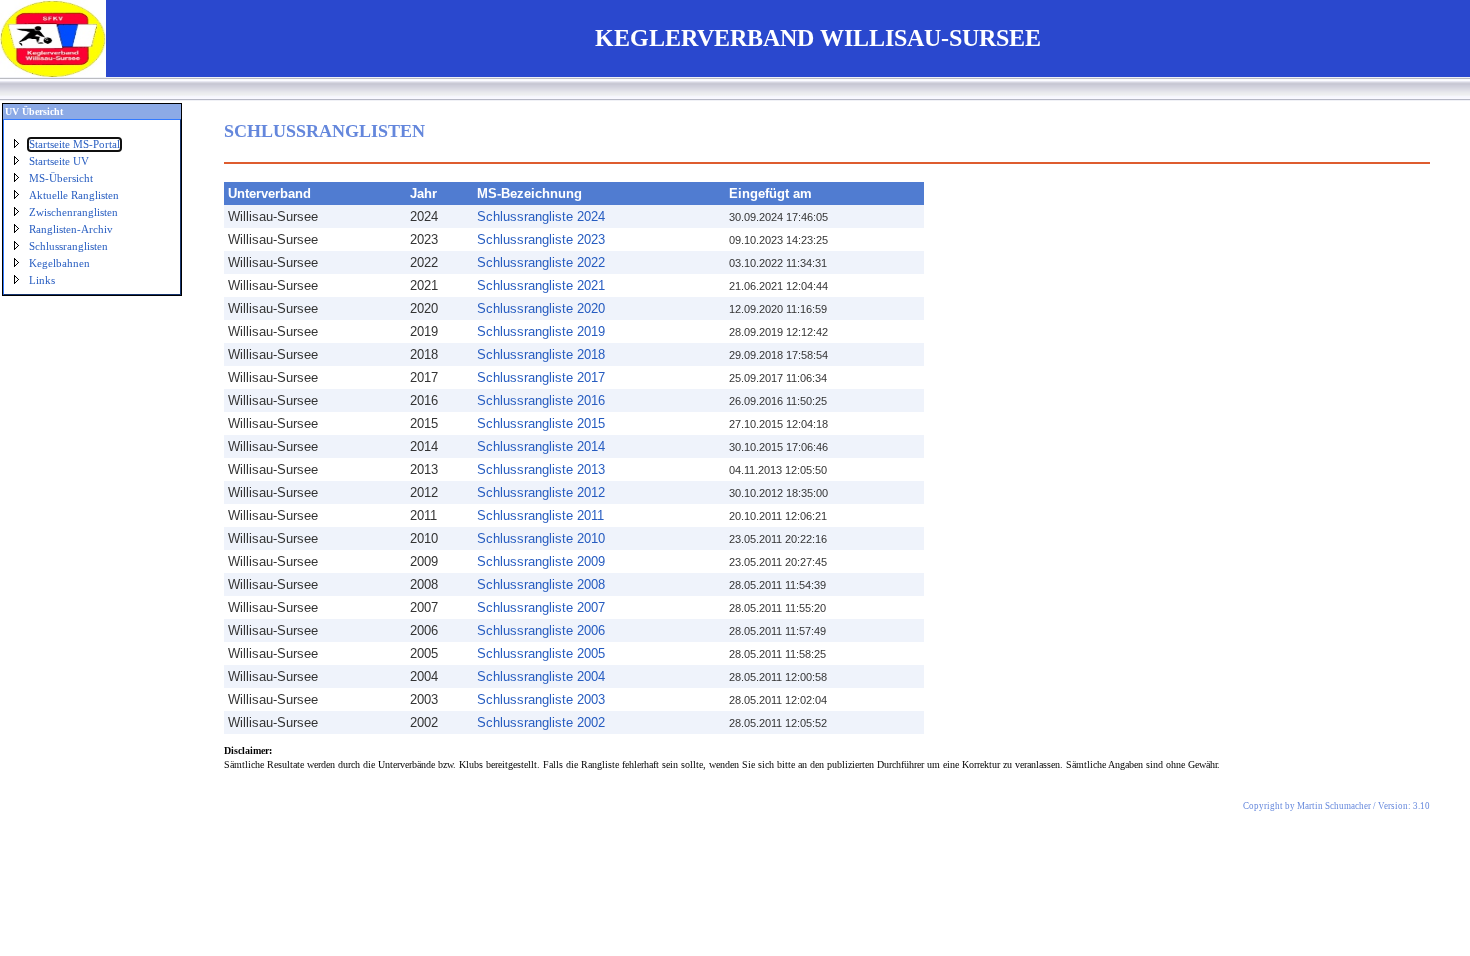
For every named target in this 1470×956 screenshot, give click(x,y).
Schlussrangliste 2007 (541, 607)
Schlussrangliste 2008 (541, 584)
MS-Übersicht (61, 178)
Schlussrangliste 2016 (541, 400)
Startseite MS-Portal (74, 144)
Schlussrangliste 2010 (541, 538)
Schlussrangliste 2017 (541, 377)
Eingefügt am (770, 193)
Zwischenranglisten (73, 212)
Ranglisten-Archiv (71, 229)
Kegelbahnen (59, 263)
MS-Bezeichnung (529, 193)
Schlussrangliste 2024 (541, 216)
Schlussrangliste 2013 (541, 469)
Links (42, 280)
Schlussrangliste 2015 (541, 423)
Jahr (423, 193)
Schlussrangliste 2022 (541, 262)
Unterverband (269, 193)
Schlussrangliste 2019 (541, 331)
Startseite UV (59, 161)
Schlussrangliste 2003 (541, 699)
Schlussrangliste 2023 (541, 239)
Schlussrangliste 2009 (541, 561)
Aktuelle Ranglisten (74, 195)
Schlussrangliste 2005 (541, 653)
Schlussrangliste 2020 (541, 308)
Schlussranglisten (68, 246)
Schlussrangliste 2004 (541, 676)
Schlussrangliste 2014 (541, 446)
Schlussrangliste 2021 (541, 285)
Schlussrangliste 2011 (540, 515)
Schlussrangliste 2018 (541, 354)
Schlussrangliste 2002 (541, 722)
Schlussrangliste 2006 (541, 630)
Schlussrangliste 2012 (541, 492)
